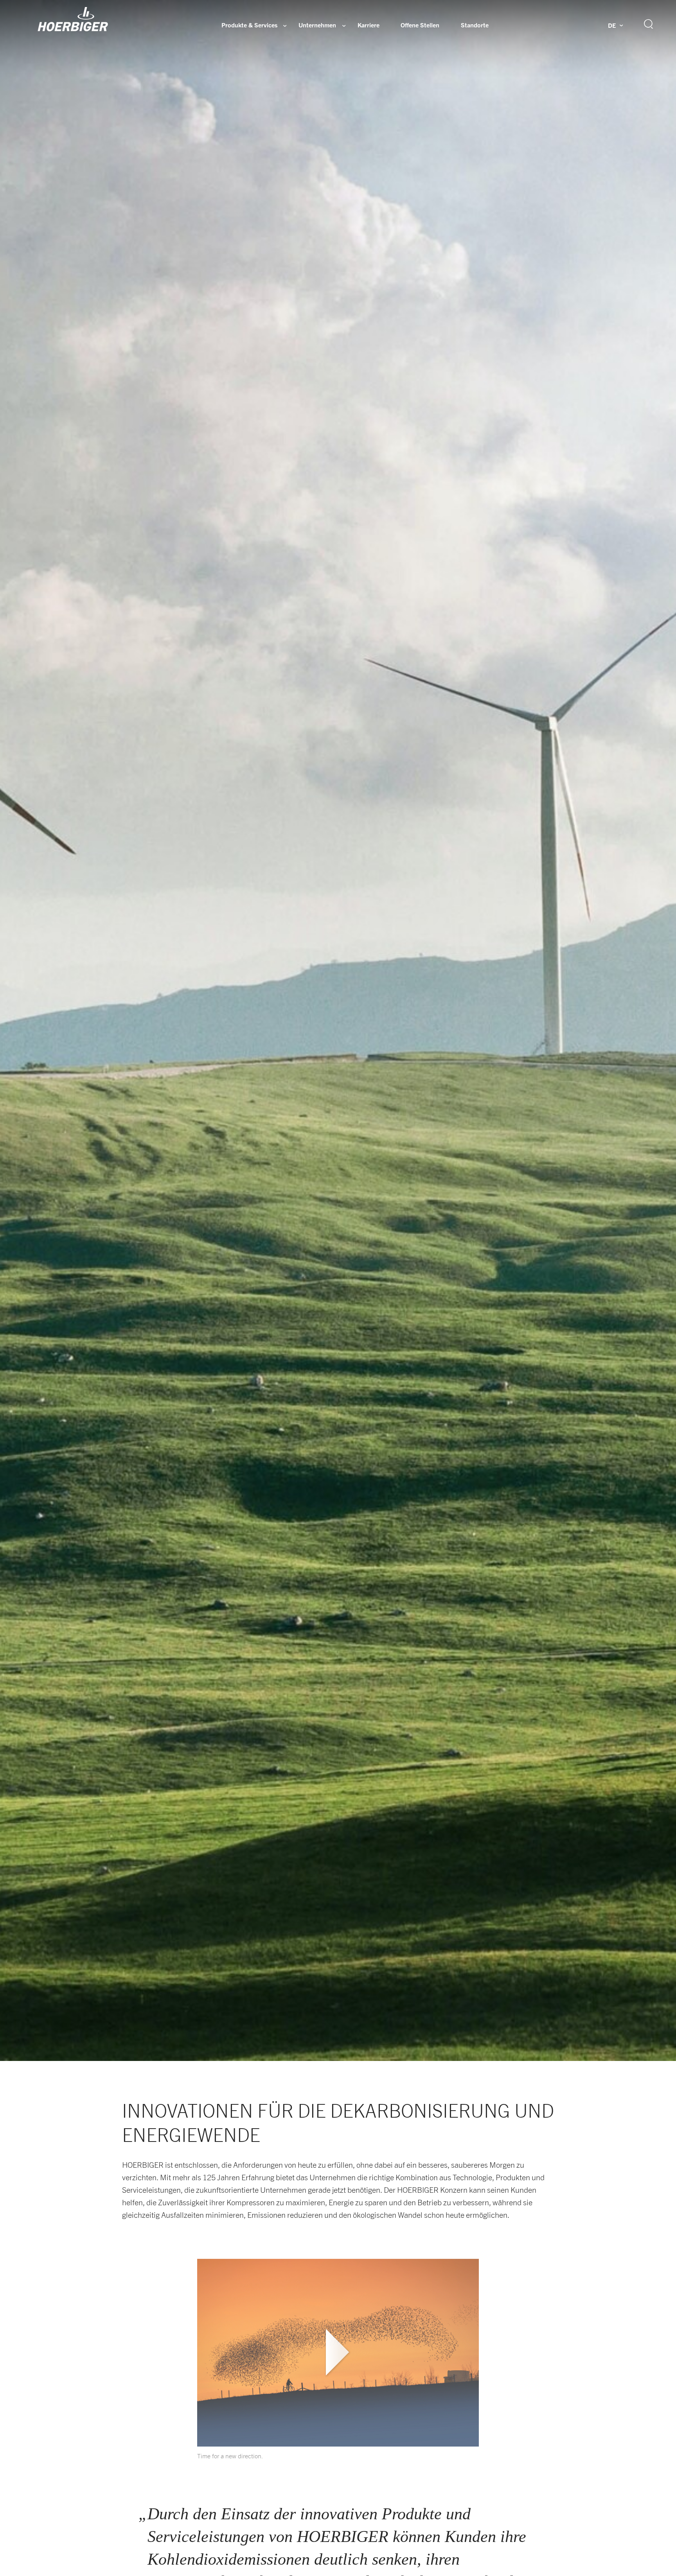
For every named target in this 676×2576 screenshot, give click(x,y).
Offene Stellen (420, 25)
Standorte (475, 25)
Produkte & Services (249, 25)
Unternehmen (317, 25)
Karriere (369, 25)
